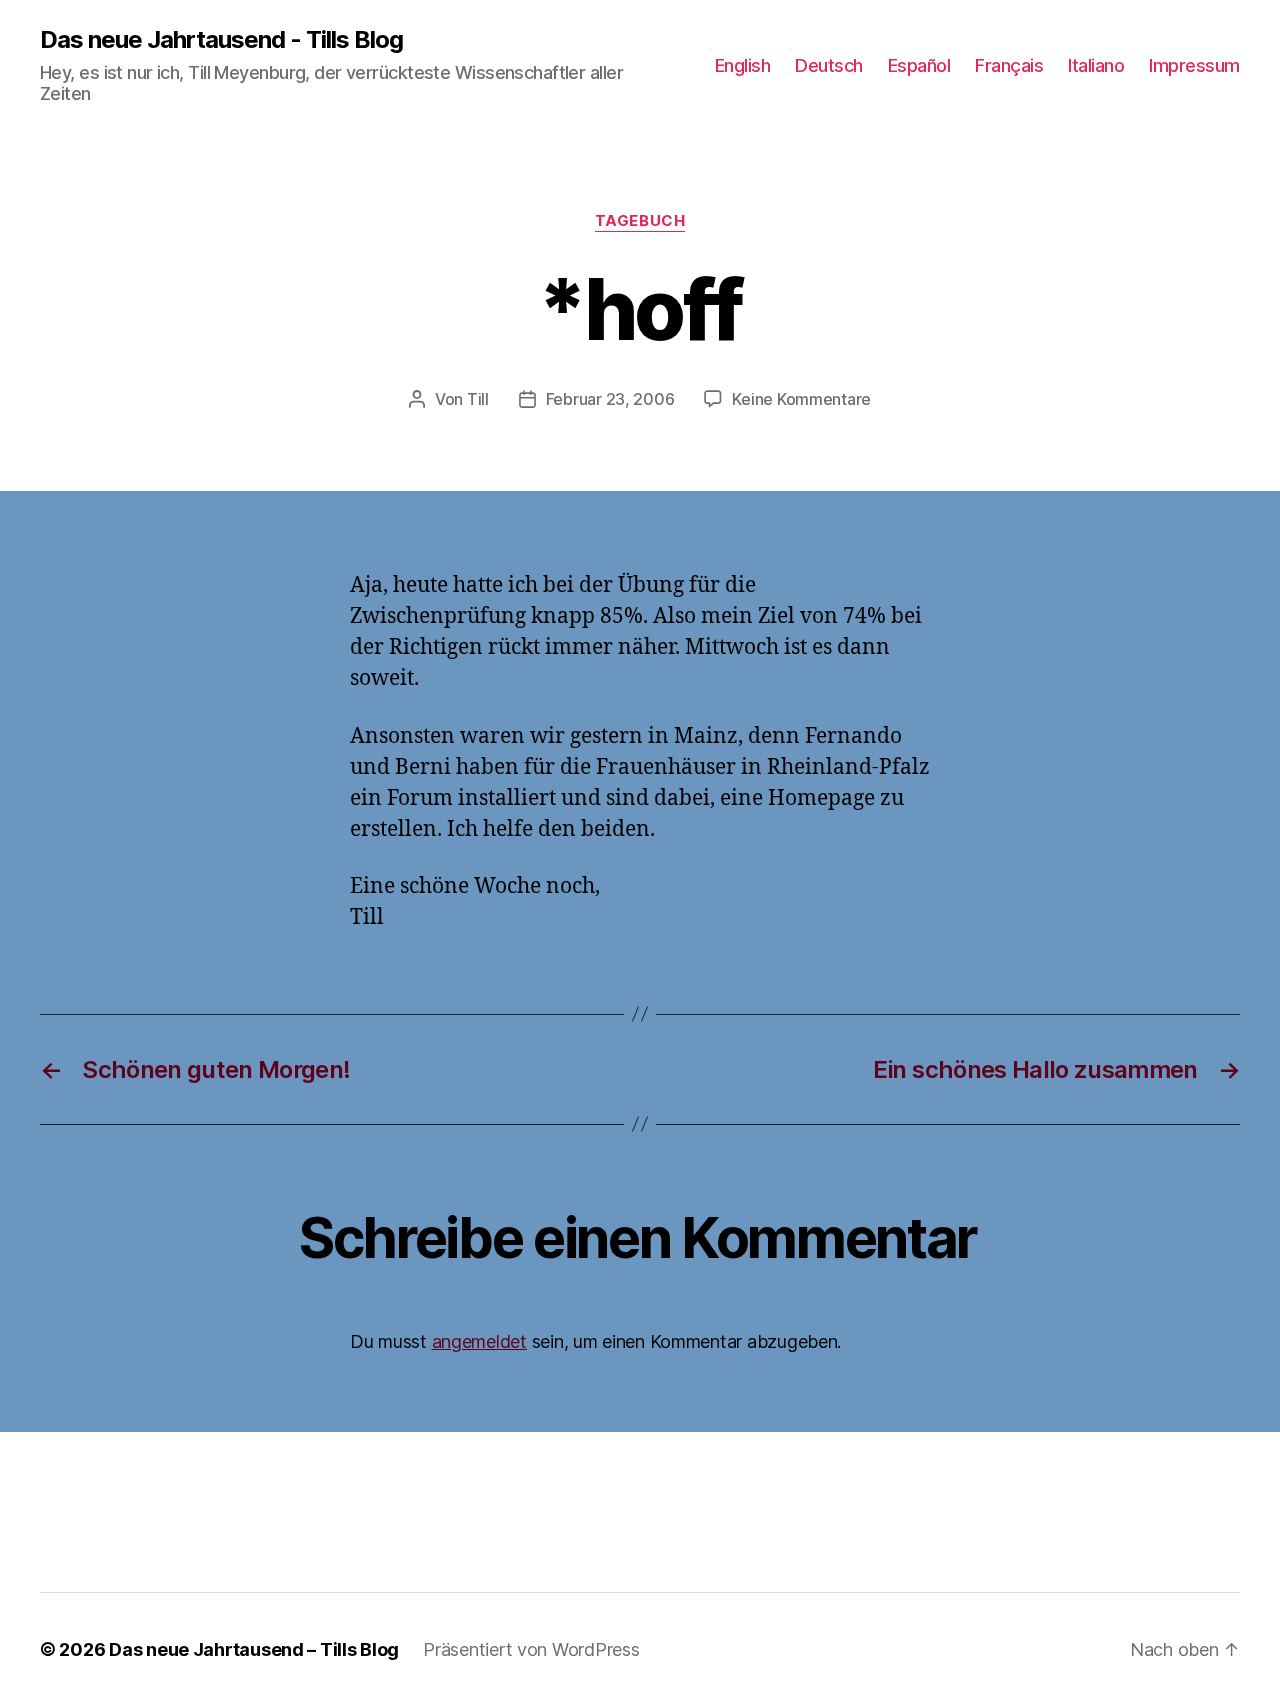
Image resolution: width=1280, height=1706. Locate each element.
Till (478, 399)
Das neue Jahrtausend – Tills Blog (254, 1649)
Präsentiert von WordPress (531, 1649)
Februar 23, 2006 (610, 399)
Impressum (1194, 65)
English (743, 65)
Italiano (1096, 65)
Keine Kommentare (801, 399)
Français (1009, 65)
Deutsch (829, 65)
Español (919, 65)
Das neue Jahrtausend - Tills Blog (221, 40)
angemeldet (479, 1341)
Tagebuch (640, 221)
